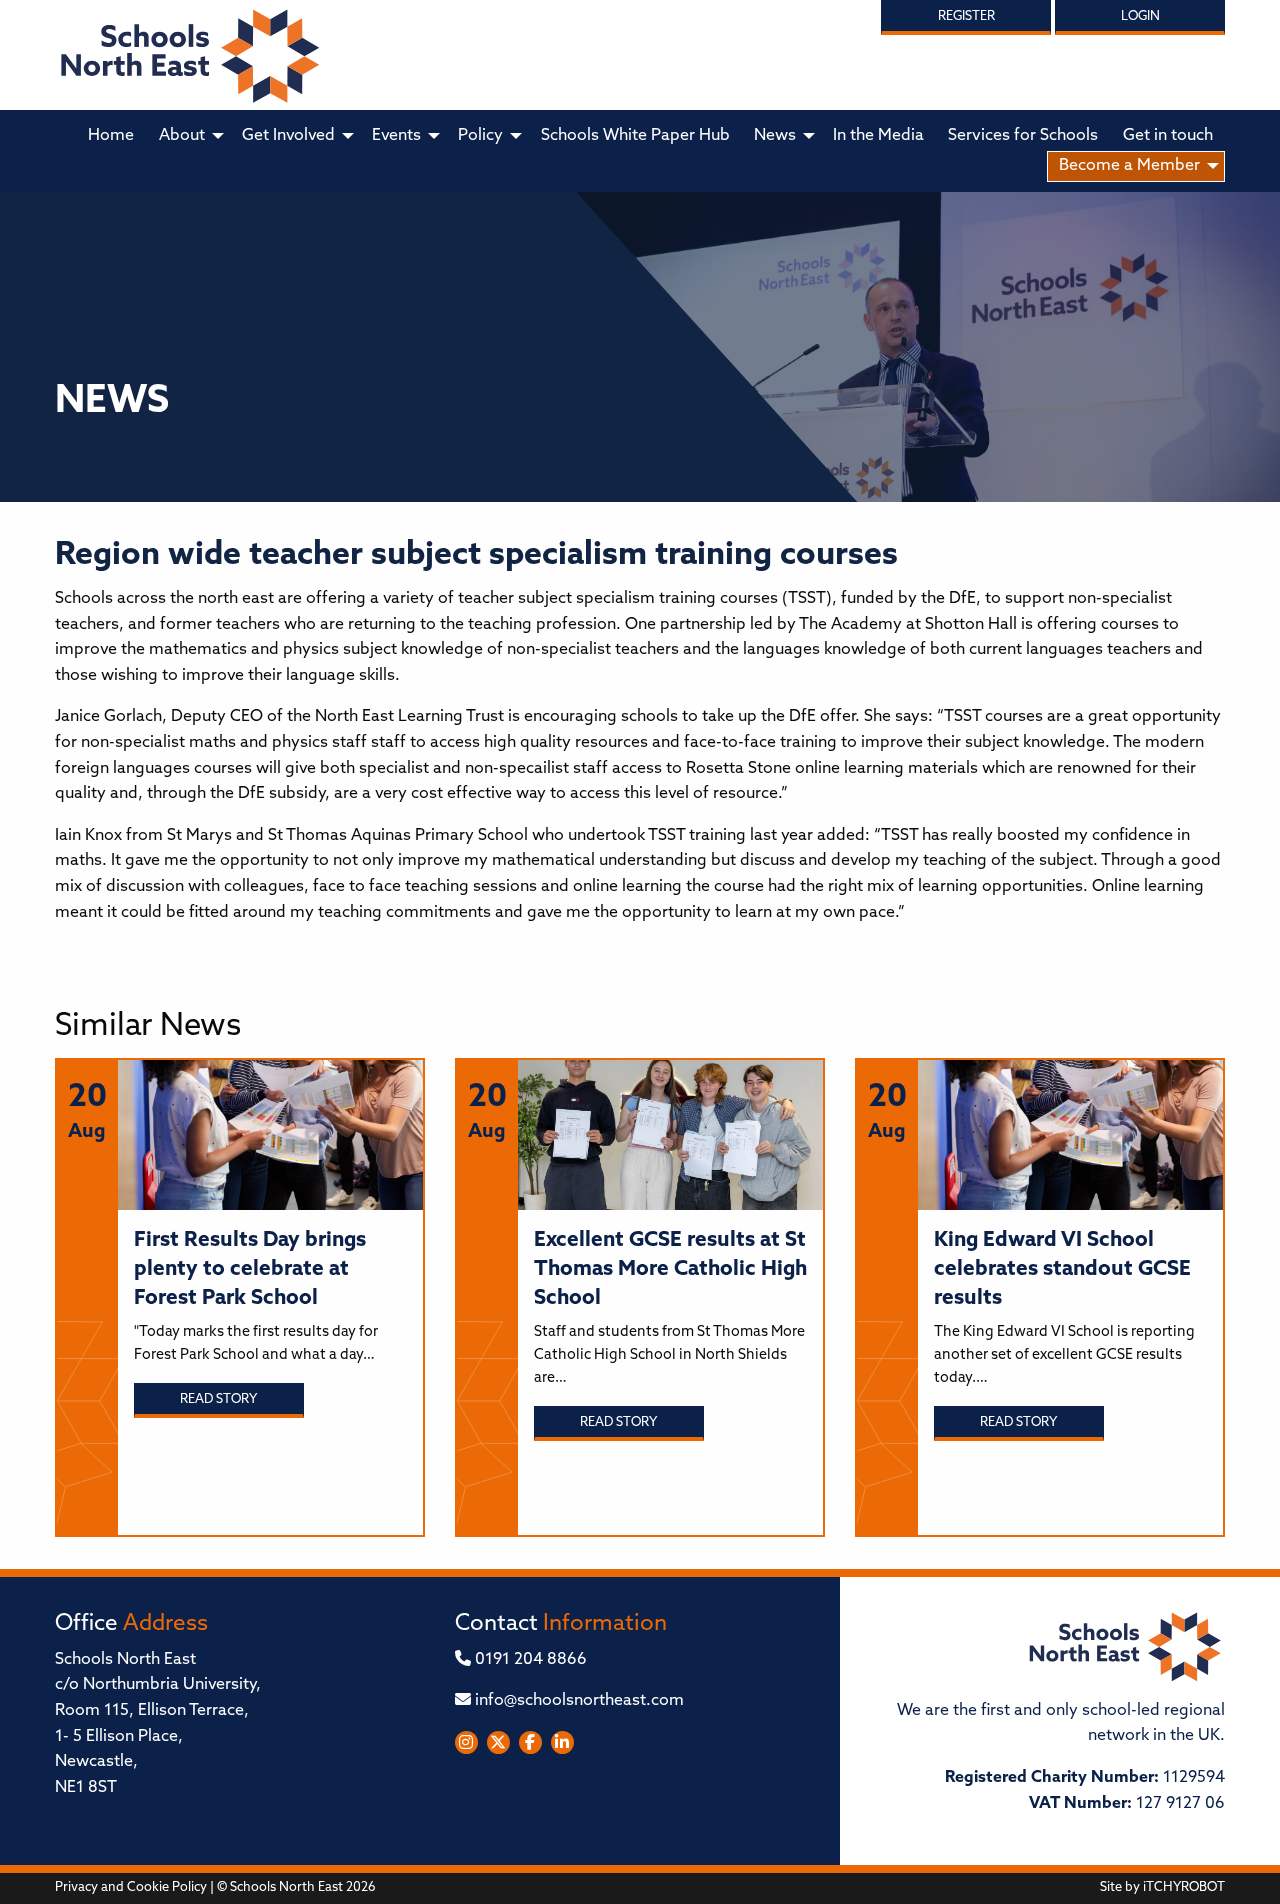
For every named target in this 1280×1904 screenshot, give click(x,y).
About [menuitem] (182, 136)
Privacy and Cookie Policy (131, 1887)
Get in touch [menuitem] (1168, 136)
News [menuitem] (775, 136)
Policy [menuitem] (480, 136)
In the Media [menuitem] (878, 136)
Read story (218, 1399)
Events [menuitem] (396, 136)
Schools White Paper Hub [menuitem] (635, 136)
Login (1140, 16)
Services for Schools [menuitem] (1023, 136)
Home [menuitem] (111, 136)
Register (966, 16)
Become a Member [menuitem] (1129, 166)
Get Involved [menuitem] (288, 136)
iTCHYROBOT (1184, 1887)
